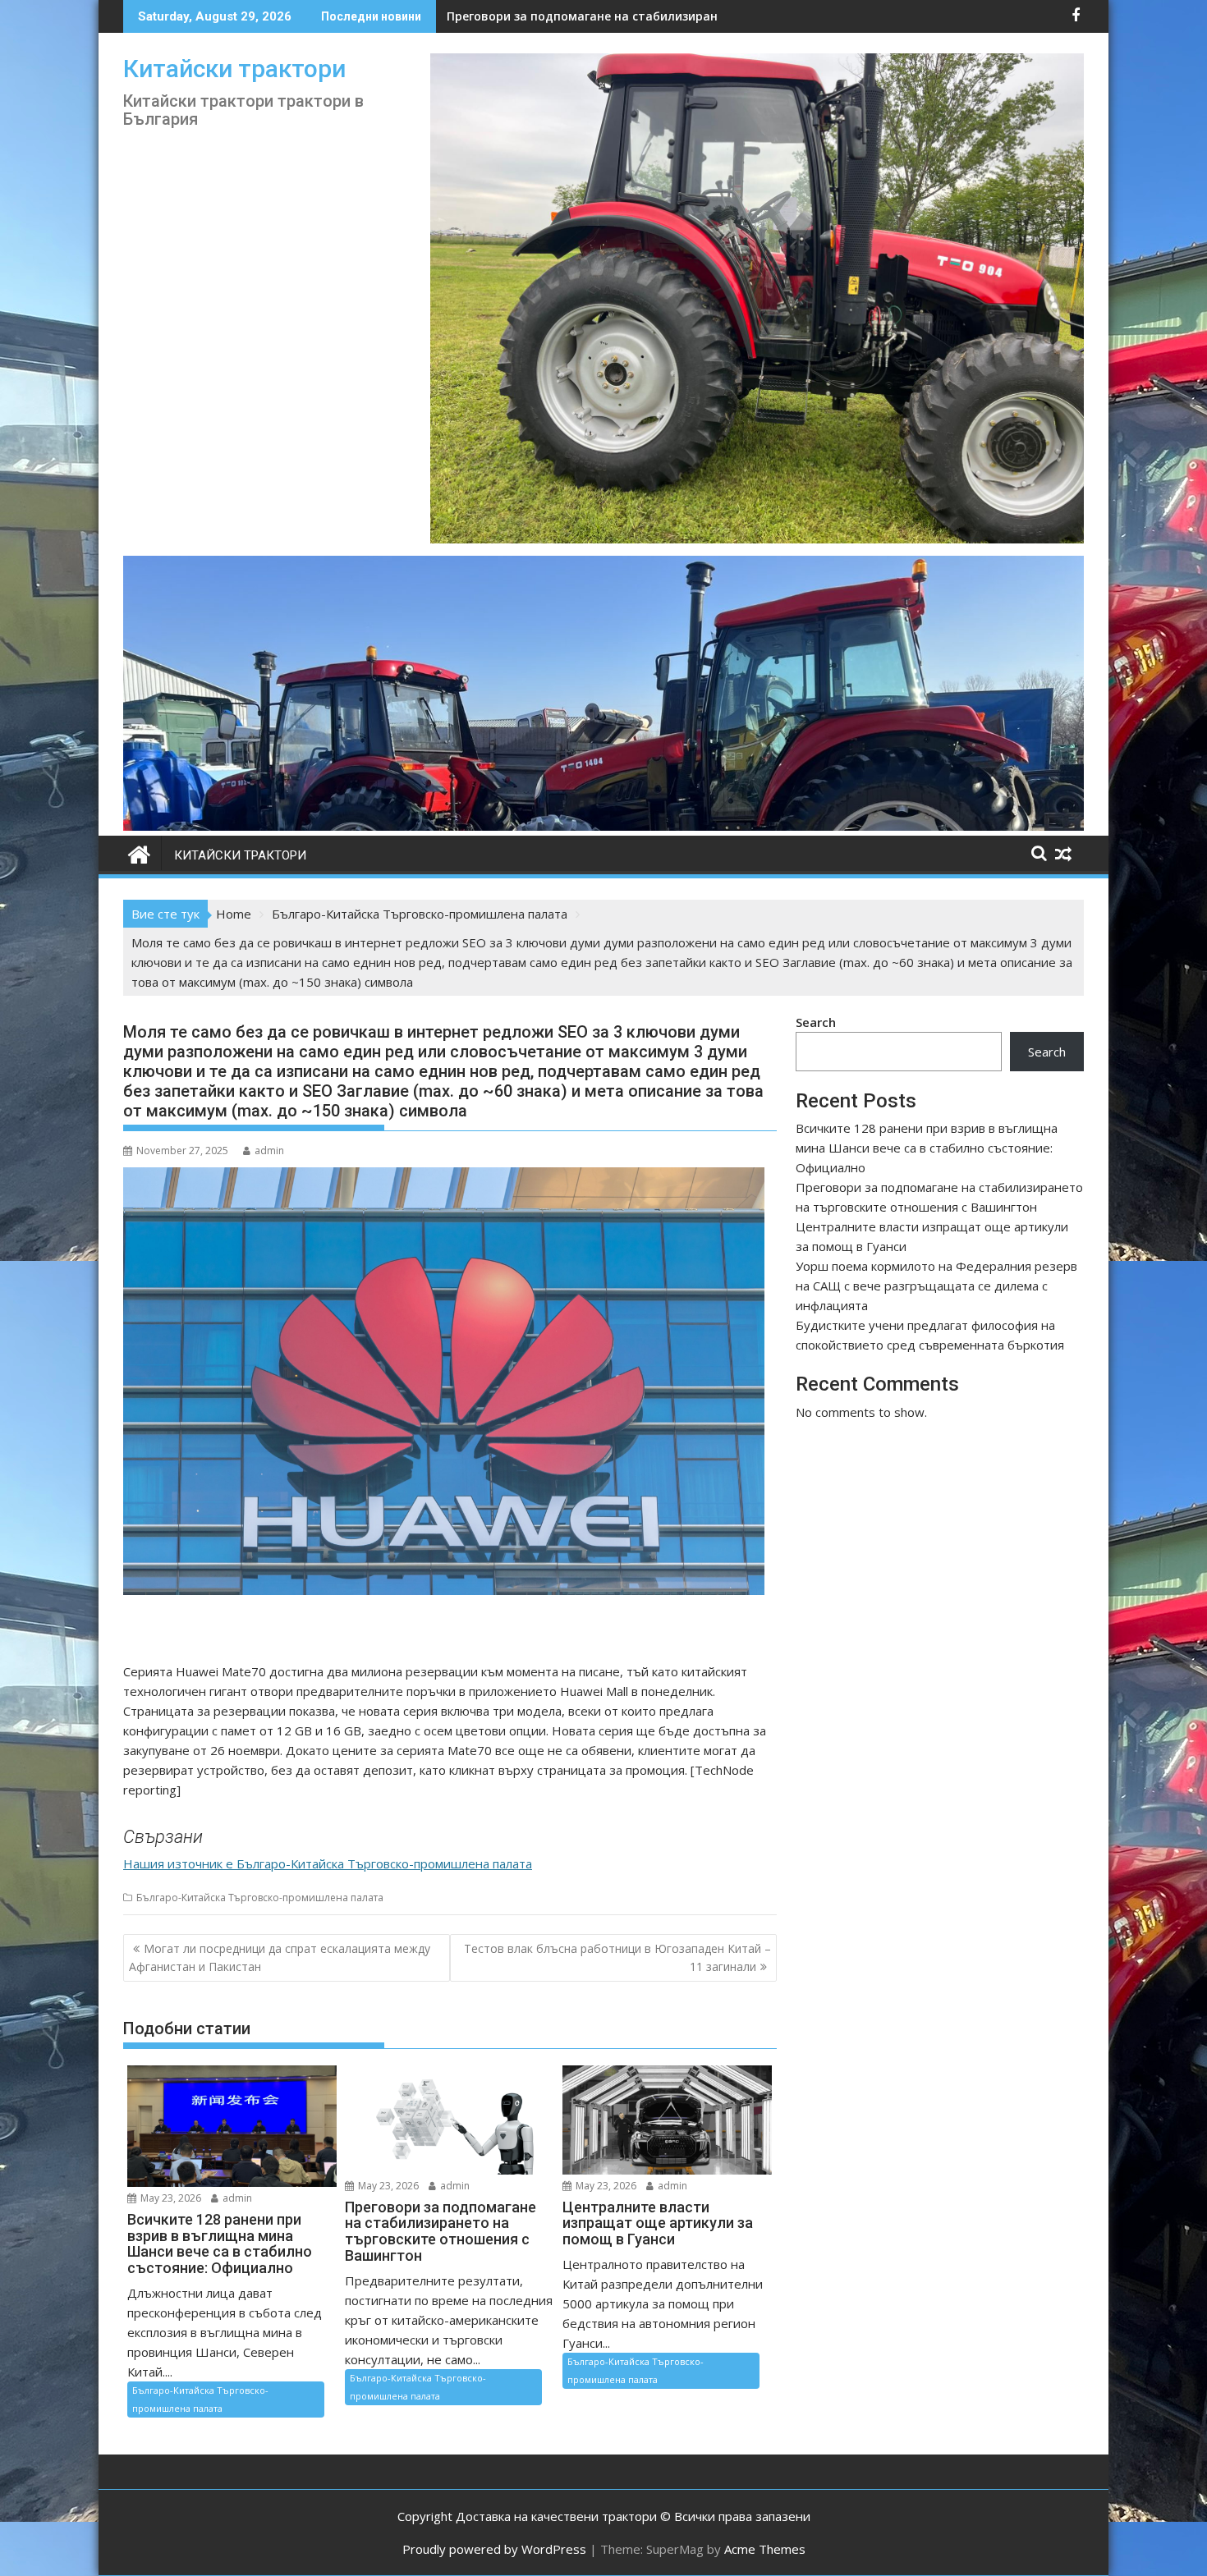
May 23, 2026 (170, 2198)
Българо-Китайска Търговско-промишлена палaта (260, 1898)
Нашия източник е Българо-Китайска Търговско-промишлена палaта (328, 1863)
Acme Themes (765, 2549)
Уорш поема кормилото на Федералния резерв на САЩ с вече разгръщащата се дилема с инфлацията (936, 1286)
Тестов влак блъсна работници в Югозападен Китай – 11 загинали (617, 1957)
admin (269, 1150)
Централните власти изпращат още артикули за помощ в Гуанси (646, 16)
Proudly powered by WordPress (494, 2549)
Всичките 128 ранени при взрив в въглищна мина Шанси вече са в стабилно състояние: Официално (927, 1148)
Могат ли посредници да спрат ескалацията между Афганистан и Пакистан (280, 1957)
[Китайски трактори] (603, 826)
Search (816, 1022)
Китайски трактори (234, 69)
